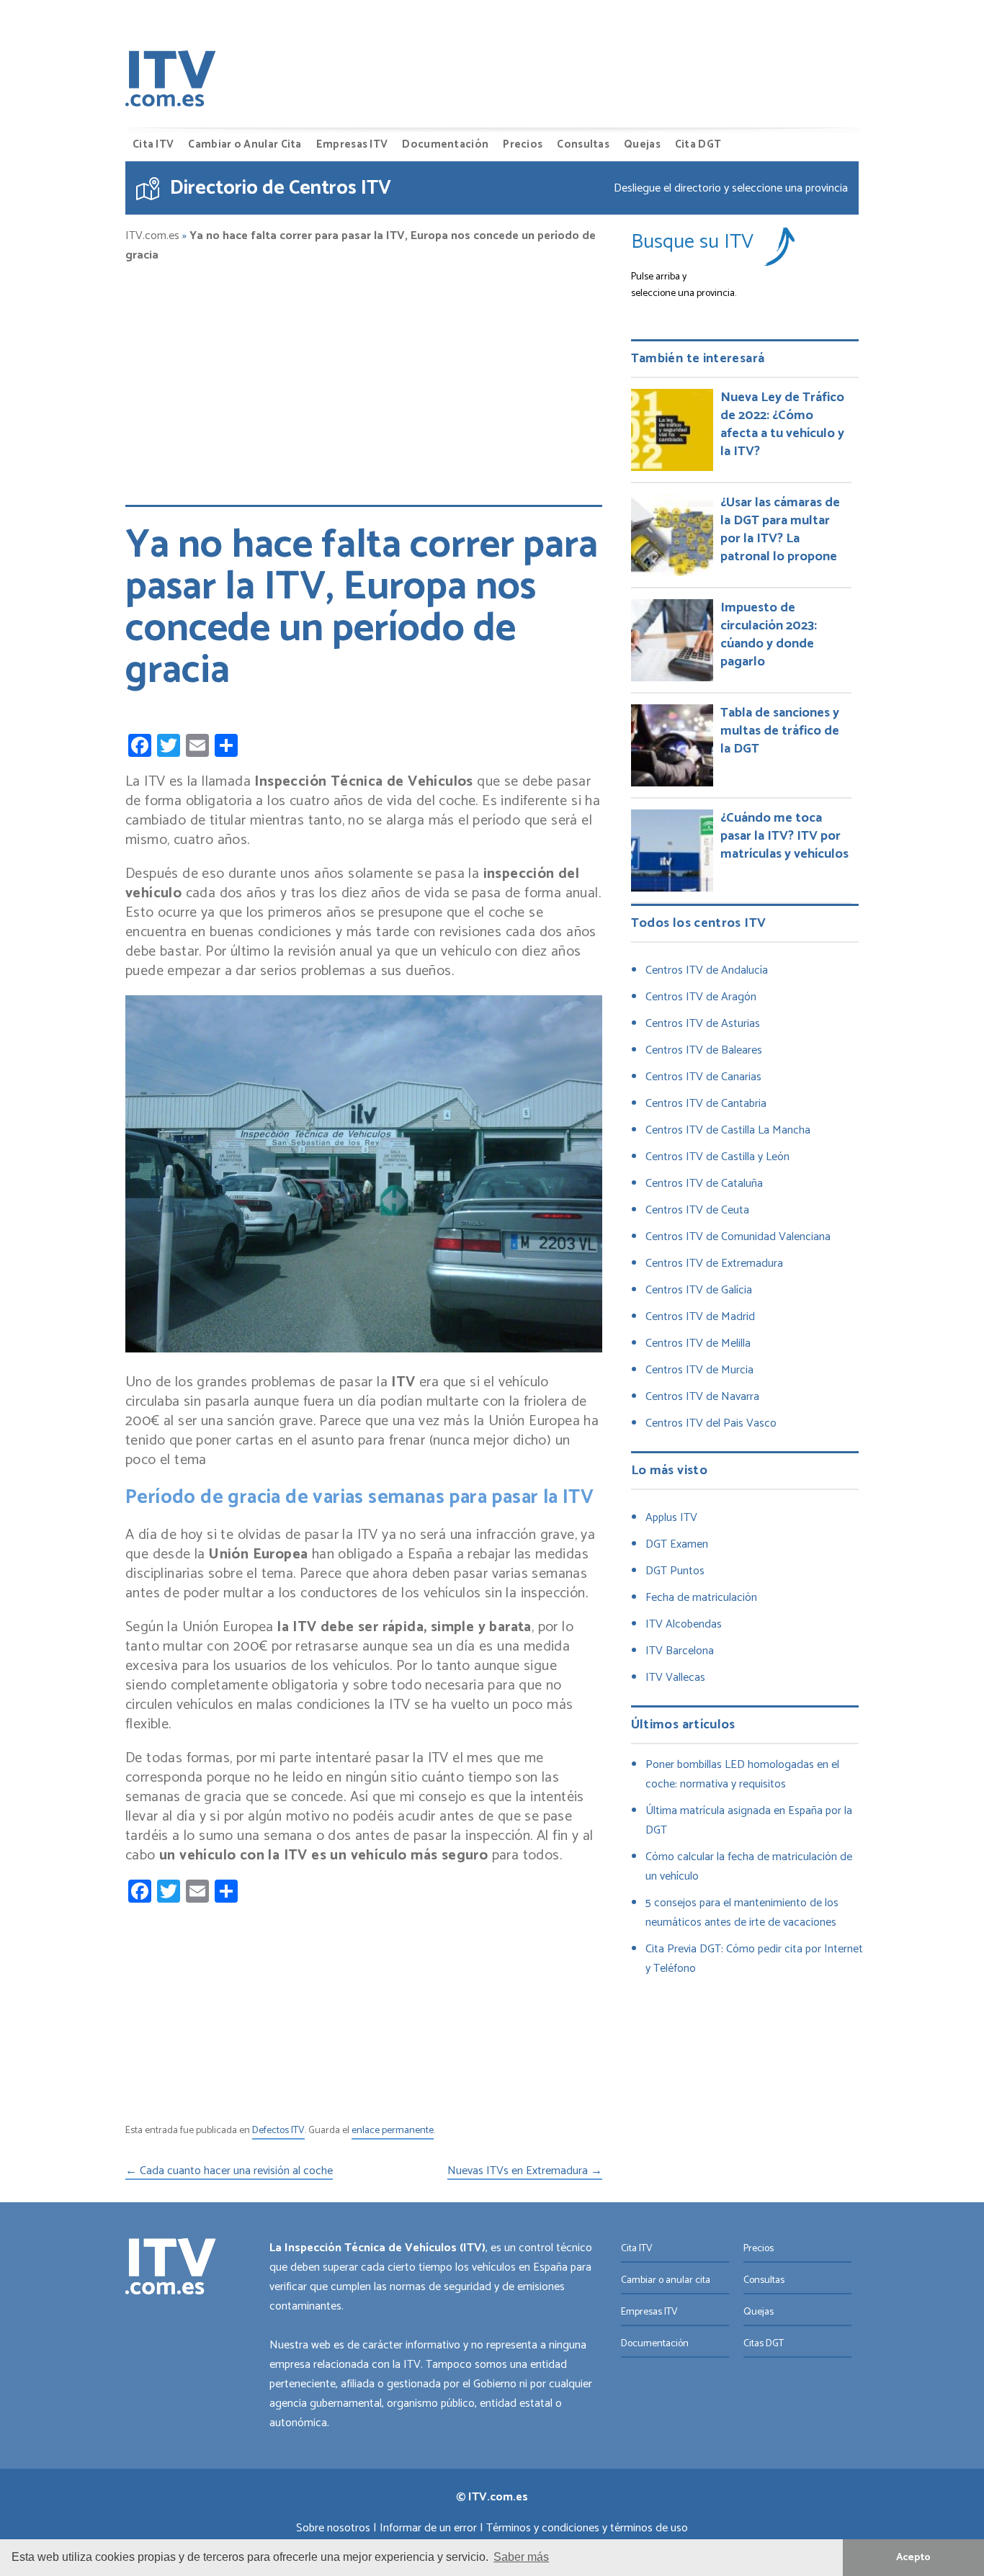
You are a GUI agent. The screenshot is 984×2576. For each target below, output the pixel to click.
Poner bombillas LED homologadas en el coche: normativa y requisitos (742, 1774)
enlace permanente (393, 2131)
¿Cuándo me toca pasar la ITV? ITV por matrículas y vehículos (784, 836)
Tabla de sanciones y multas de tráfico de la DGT (780, 731)
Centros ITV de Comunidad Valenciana (738, 1237)
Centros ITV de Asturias (703, 1024)
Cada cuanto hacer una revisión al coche (229, 2172)
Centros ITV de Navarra (702, 1397)
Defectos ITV (278, 2131)
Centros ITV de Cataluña (704, 1184)
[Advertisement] (364, 377)
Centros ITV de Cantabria (706, 1104)
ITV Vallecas (675, 1678)
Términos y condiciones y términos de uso (587, 2528)
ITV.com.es (152, 236)
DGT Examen (677, 1544)
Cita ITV (153, 144)
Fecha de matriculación (701, 1598)
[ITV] (171, 82)
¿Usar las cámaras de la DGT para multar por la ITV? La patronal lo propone (780, 530)
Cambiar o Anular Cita (245, 144)
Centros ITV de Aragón (701, 997)
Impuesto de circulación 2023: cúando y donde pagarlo (769, 635)
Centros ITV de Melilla (698, 1343)
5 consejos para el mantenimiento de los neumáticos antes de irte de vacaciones (742, 1913)
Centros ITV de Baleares (704, 1050)
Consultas (583, 144)
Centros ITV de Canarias (703, 1077)
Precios (523, 144)
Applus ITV (671, 1518)
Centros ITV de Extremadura (714, 1264)
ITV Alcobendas (684, 1624)
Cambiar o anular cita (666, 2280)
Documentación (445, 144)
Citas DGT (764, 2344)
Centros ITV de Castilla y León (717, 1157)
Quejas (642, 144)
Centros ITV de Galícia (699, 1290)
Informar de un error (428, 2528)
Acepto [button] (913, 2557)
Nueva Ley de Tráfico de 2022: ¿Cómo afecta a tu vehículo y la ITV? (782, 425)
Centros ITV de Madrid (700, 1317)
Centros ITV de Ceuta (697, 1210)
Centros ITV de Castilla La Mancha (728, 1130)
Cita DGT (698, 144)
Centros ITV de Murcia (699, 1370)
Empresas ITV (352, 144)
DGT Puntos (675, 1571)
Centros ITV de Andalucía (707, 970)
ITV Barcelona (680, 1651)
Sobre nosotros (333, 2528)
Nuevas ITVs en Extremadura (525, 2172)
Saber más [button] (521, 2557)
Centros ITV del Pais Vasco (711, 1423)
